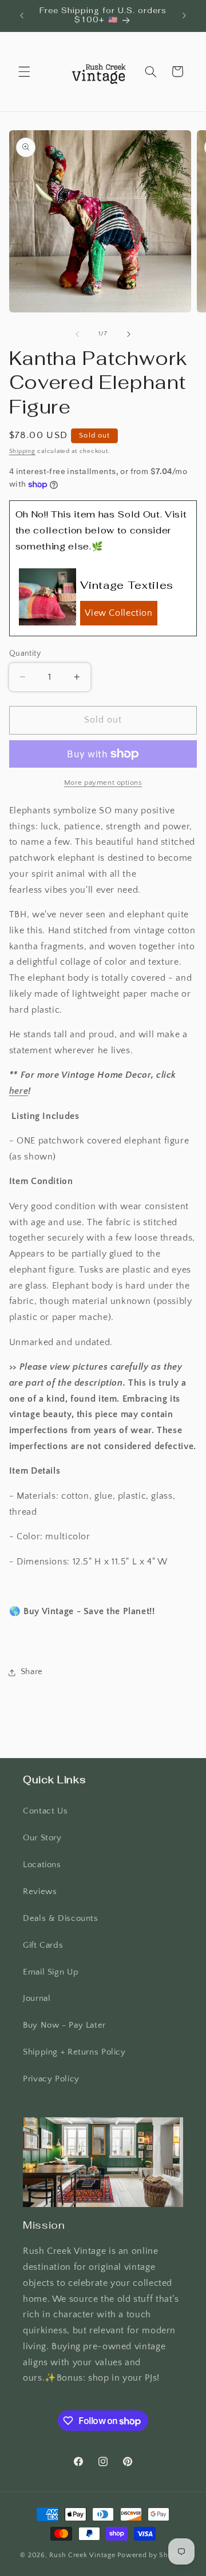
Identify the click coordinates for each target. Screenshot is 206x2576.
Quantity (25, 653)
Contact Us (45, 1811)
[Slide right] (129, 334)
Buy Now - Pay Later (64, 2025)
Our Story (42, 1838)
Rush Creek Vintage (82, 2555)
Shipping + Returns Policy (74, 2052)
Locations (42, 1865)
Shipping (22, 451)
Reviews (40, 1892)
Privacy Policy (51, 2079)
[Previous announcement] (22, 15)
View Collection (118, 613)
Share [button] (32, 1672)
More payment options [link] (103, 783)
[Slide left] (77, 334)
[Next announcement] (184, 15)
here (19, 1091)
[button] (24, 71)
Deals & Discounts (61, 1919)
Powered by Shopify (151, 2555)
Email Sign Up (51, 1972)
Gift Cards (43, 1945)
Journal (37, 1999)
